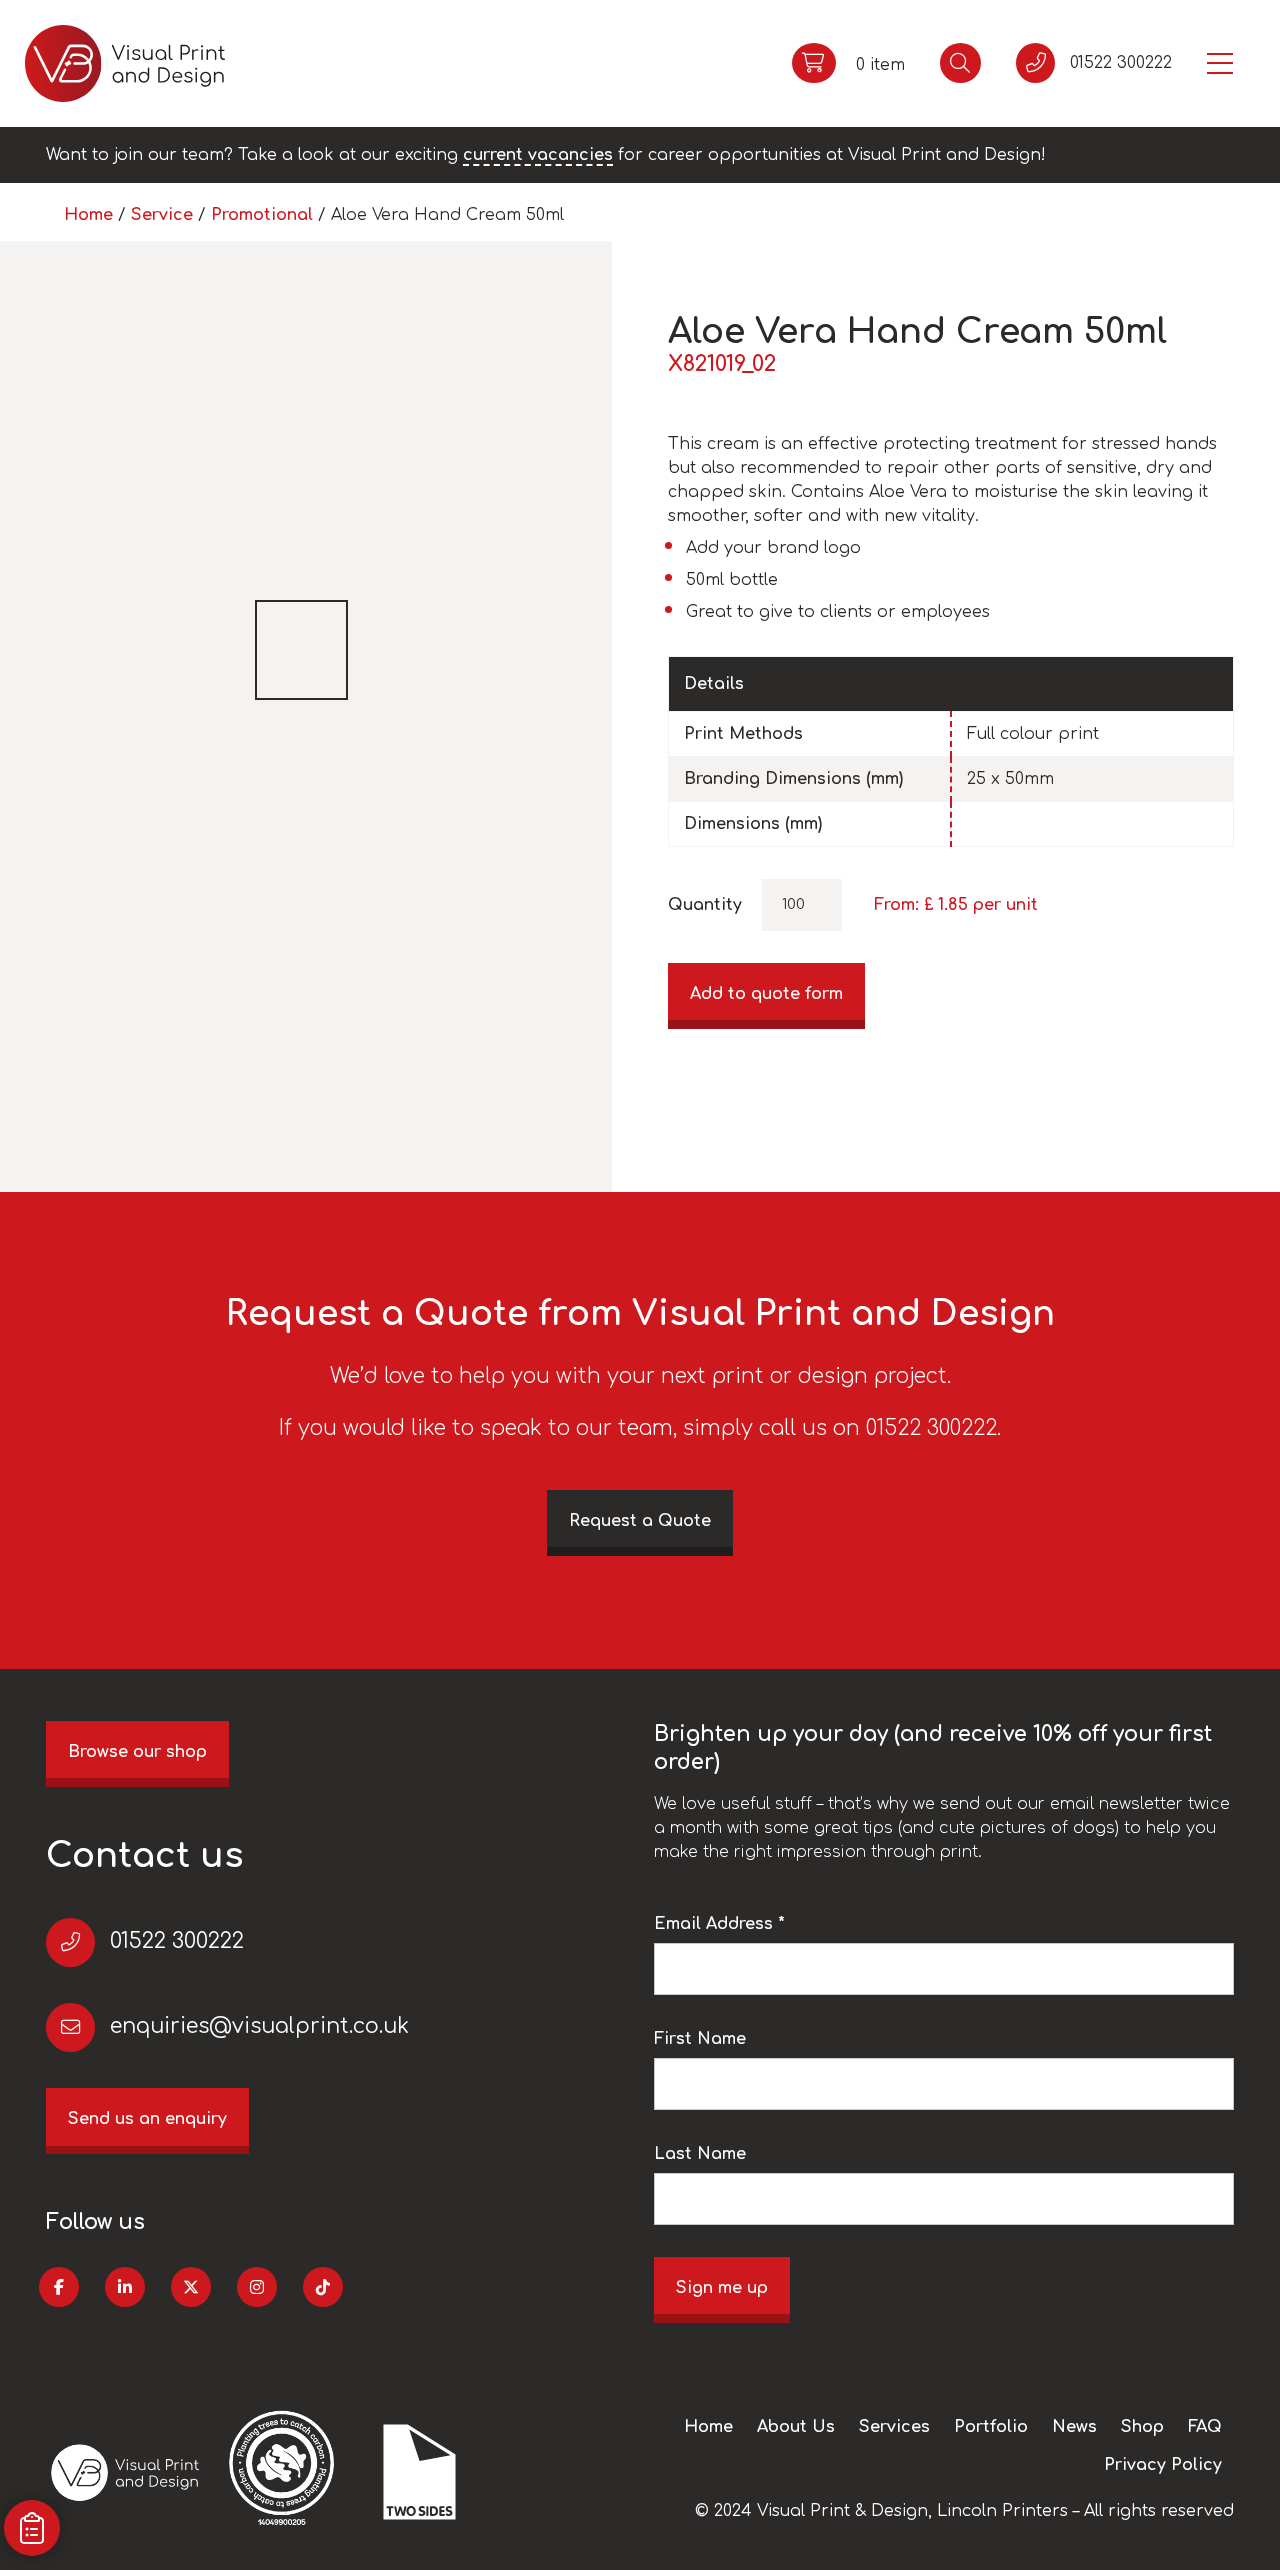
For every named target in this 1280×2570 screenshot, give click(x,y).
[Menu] (1220, 63)
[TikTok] (323, 2287)
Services (894, 2427)
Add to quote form (766, 994)
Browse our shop (137, 1752)
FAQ (1205, 2427)
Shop (1142, 2427)
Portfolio (991, 2427)
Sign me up (722, 2288)
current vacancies (538, 155)
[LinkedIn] (125, 2287)
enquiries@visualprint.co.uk (259, 2026)
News (1074, 2427)
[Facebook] (59, 2287)
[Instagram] (257, 2287)
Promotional (262, 215)
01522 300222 (177, 1941)
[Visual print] (125, 63)
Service (162, 215)
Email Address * (719, 1924)
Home (88, 215)
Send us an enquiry (147, 2119)
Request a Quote (640, 1521)
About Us (796, 2427)
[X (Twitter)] (191, 2287)
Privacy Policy (1163, 2465)
